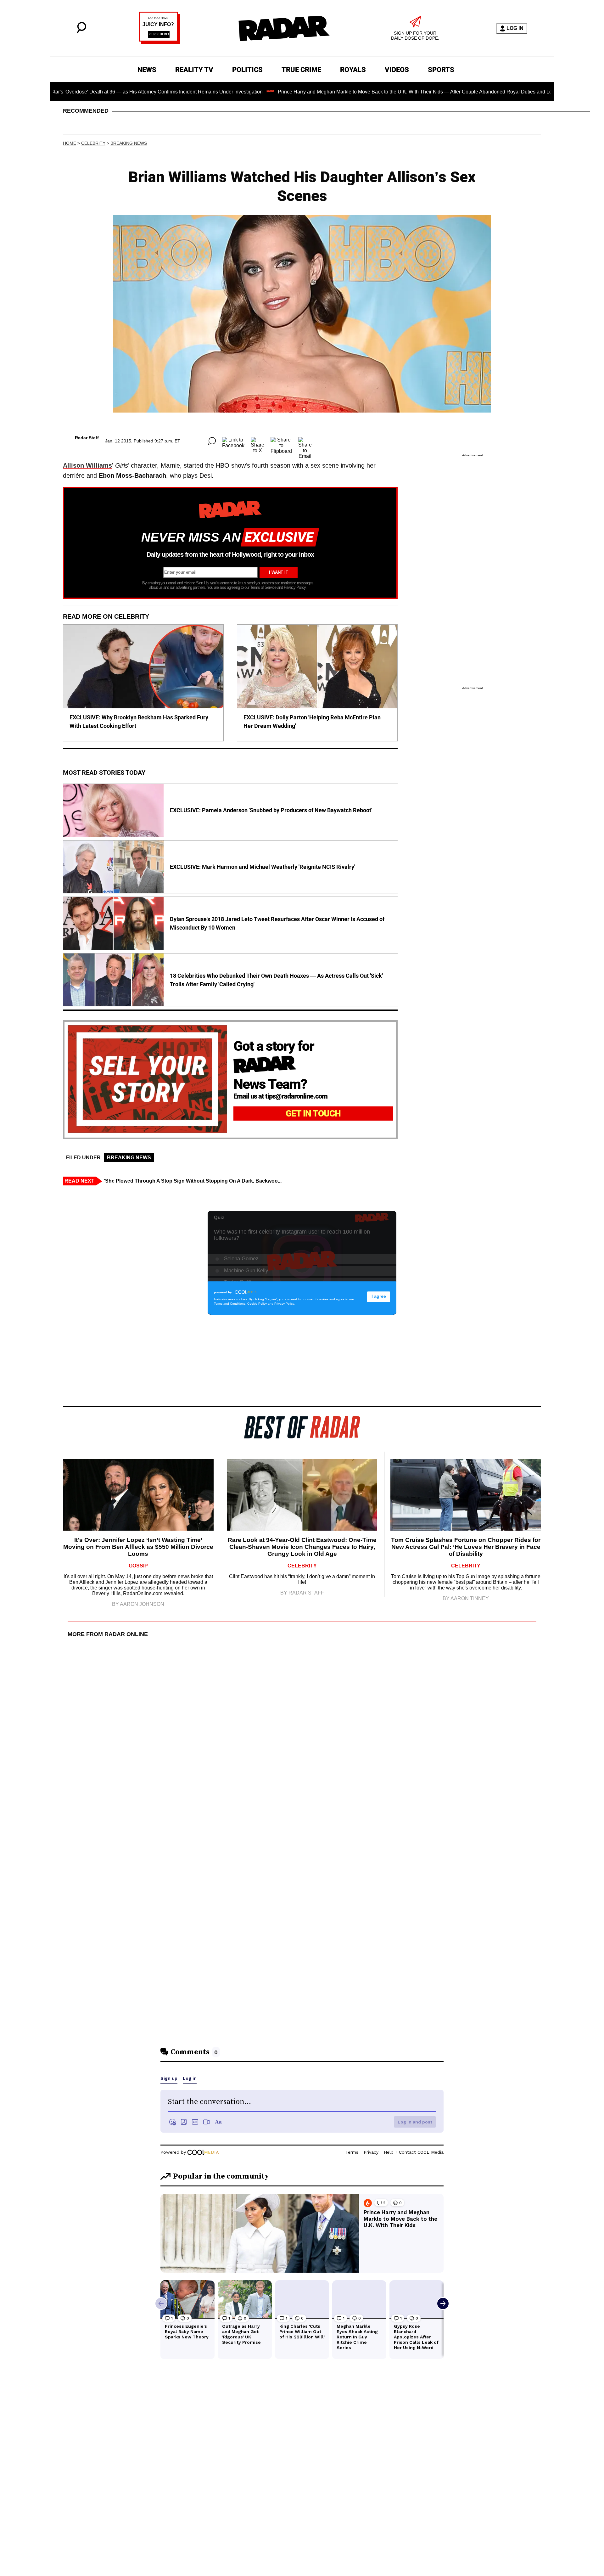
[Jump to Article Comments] (212, 441)
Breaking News (129, 143)
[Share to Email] (305, 441)
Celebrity (93, 143)
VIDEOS (397, 70)
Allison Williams (87, 465)
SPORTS (441, 70)
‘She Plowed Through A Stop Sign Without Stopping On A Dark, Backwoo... (193, 1181)
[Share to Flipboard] (281, 441)
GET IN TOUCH (313, 1114)
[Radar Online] (284, 28)
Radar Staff (87, 438)
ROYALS (353, 70)
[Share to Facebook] (233, 441)
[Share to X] (257, 441)
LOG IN (515, 28)
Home (70, 143)
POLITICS (247, 70)
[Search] (81, 32)
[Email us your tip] (160, 42)
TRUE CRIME (301, 70)
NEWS (147, 70)
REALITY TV (194, 70)
